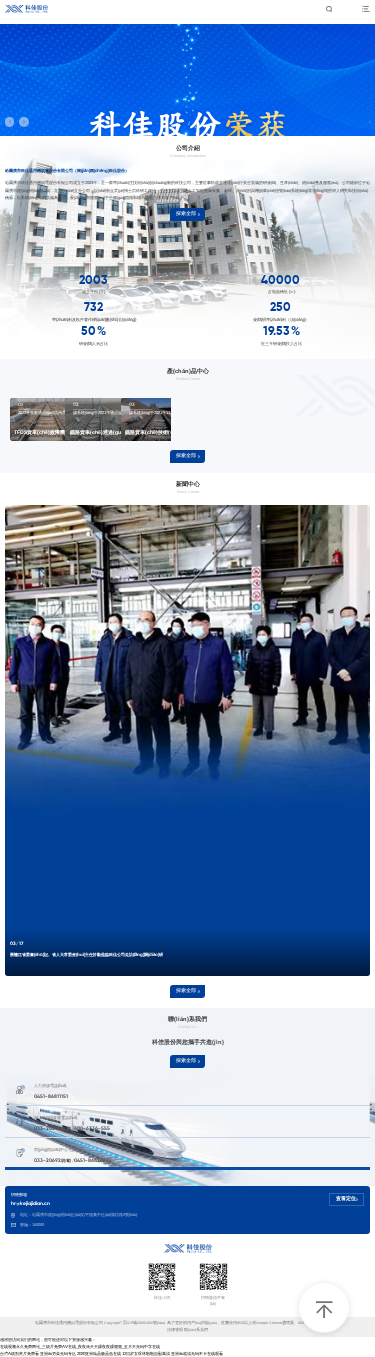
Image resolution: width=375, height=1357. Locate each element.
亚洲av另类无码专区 (58, 1353)
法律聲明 (175, 1330)
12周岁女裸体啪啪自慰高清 (146, 1353)
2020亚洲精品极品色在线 (99, 1353)
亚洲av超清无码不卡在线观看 (197, 1353)
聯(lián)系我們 (196, 1330)
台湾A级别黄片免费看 (19, 1353)
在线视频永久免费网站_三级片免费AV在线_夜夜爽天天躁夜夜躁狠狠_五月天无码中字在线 (80, 1346)
